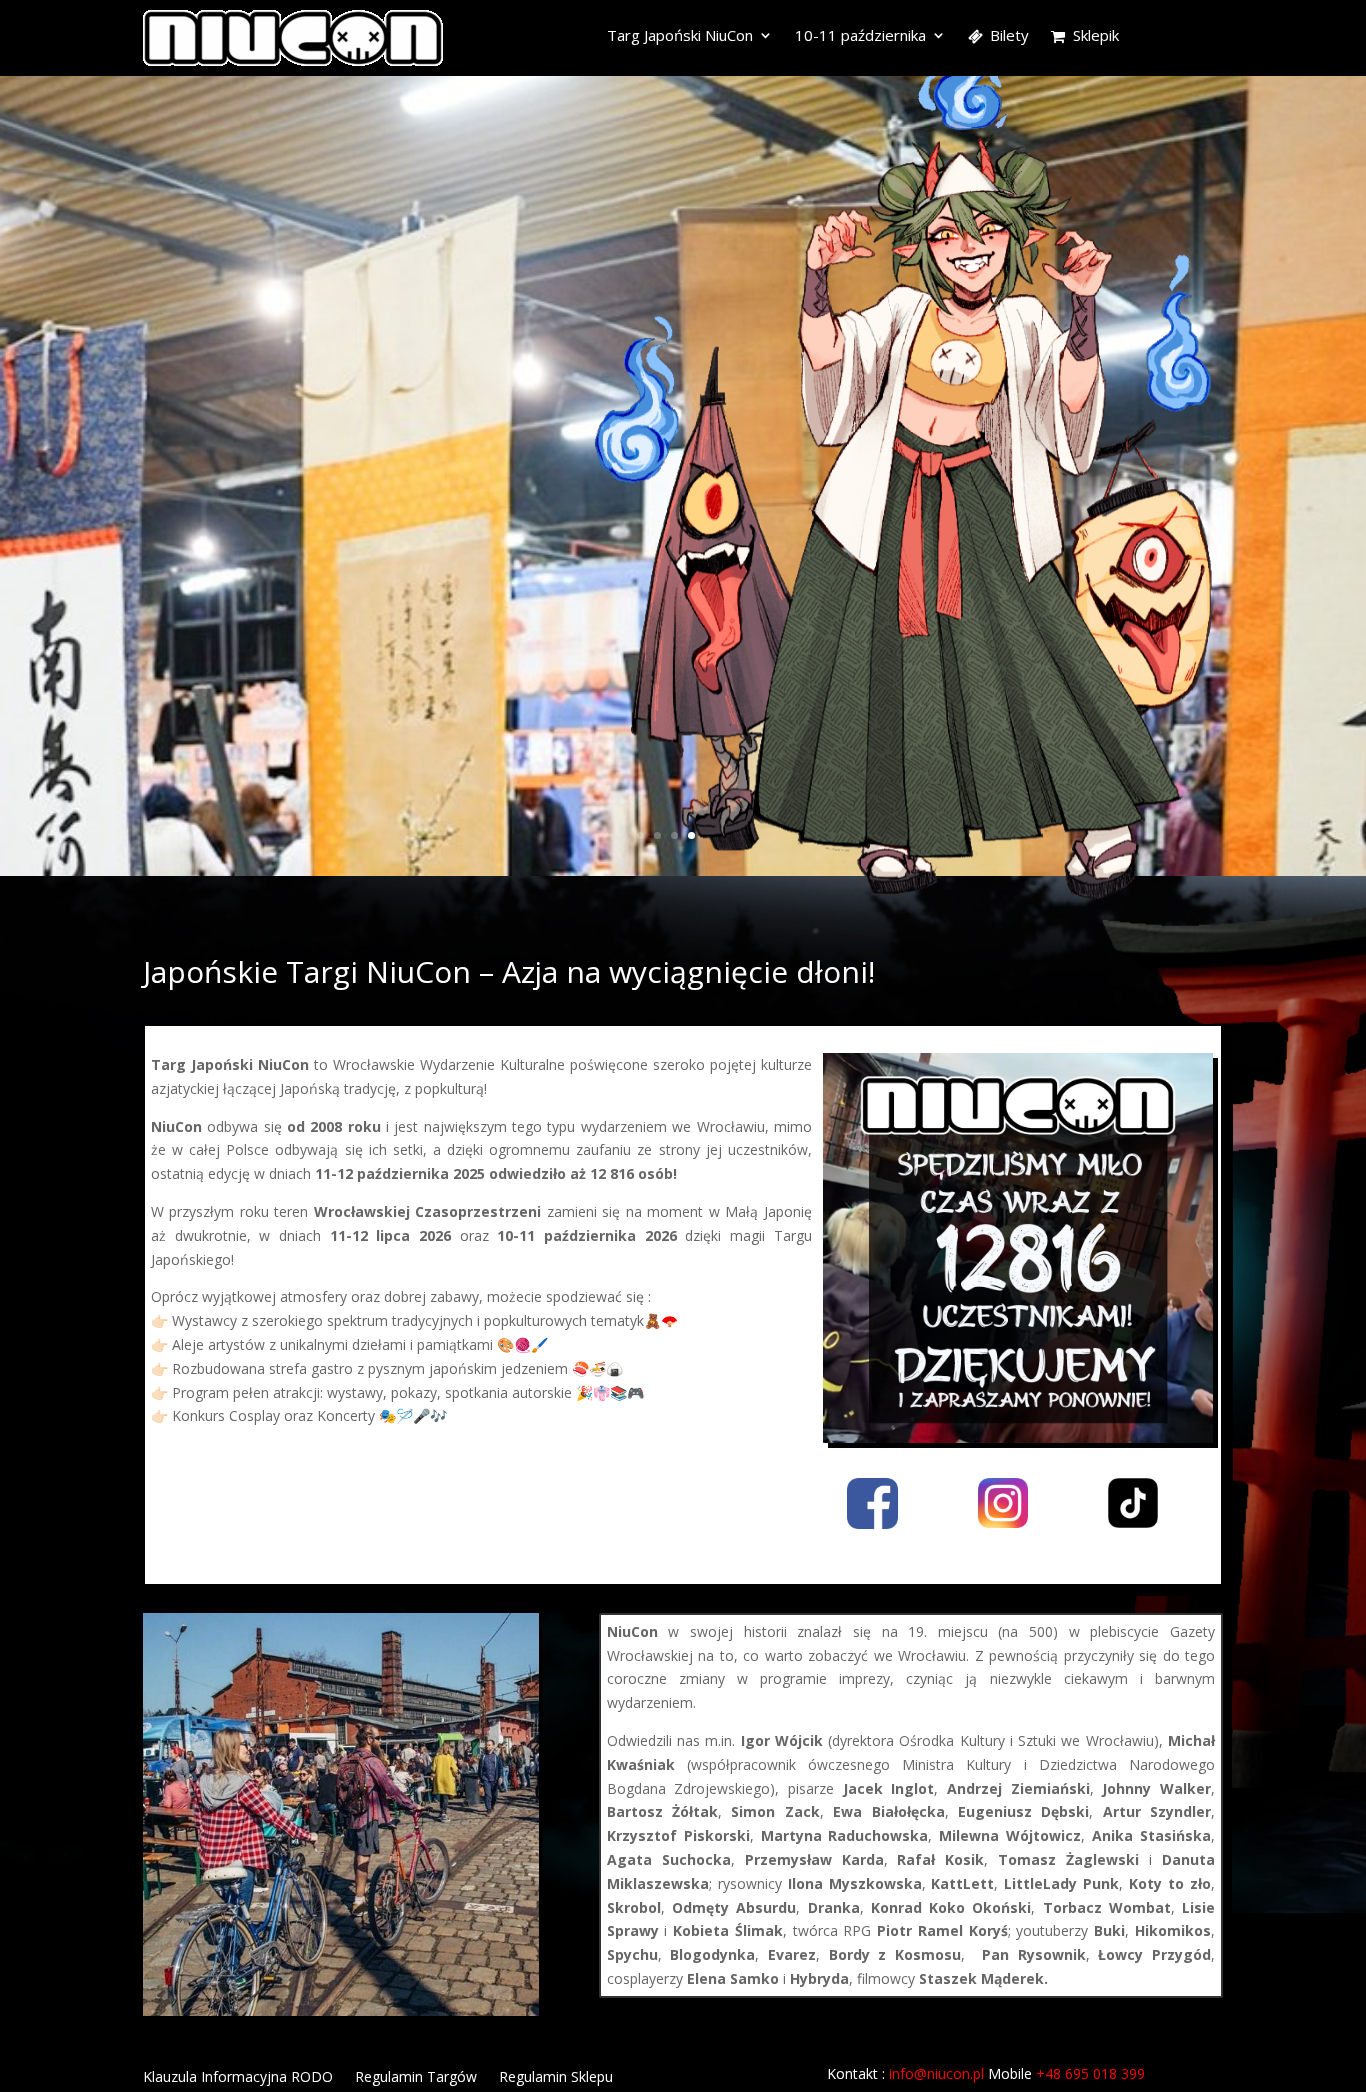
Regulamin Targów (416, 2078)
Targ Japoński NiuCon (680, 36)
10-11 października (860, 36)
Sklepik (1096, 36)
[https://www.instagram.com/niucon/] (1003, 1522)
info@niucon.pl (936, 2073)
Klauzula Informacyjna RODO (238, 2078)
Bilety (1009, 36)
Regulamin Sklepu (556, 2078)
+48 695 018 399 (1090, 2073)
